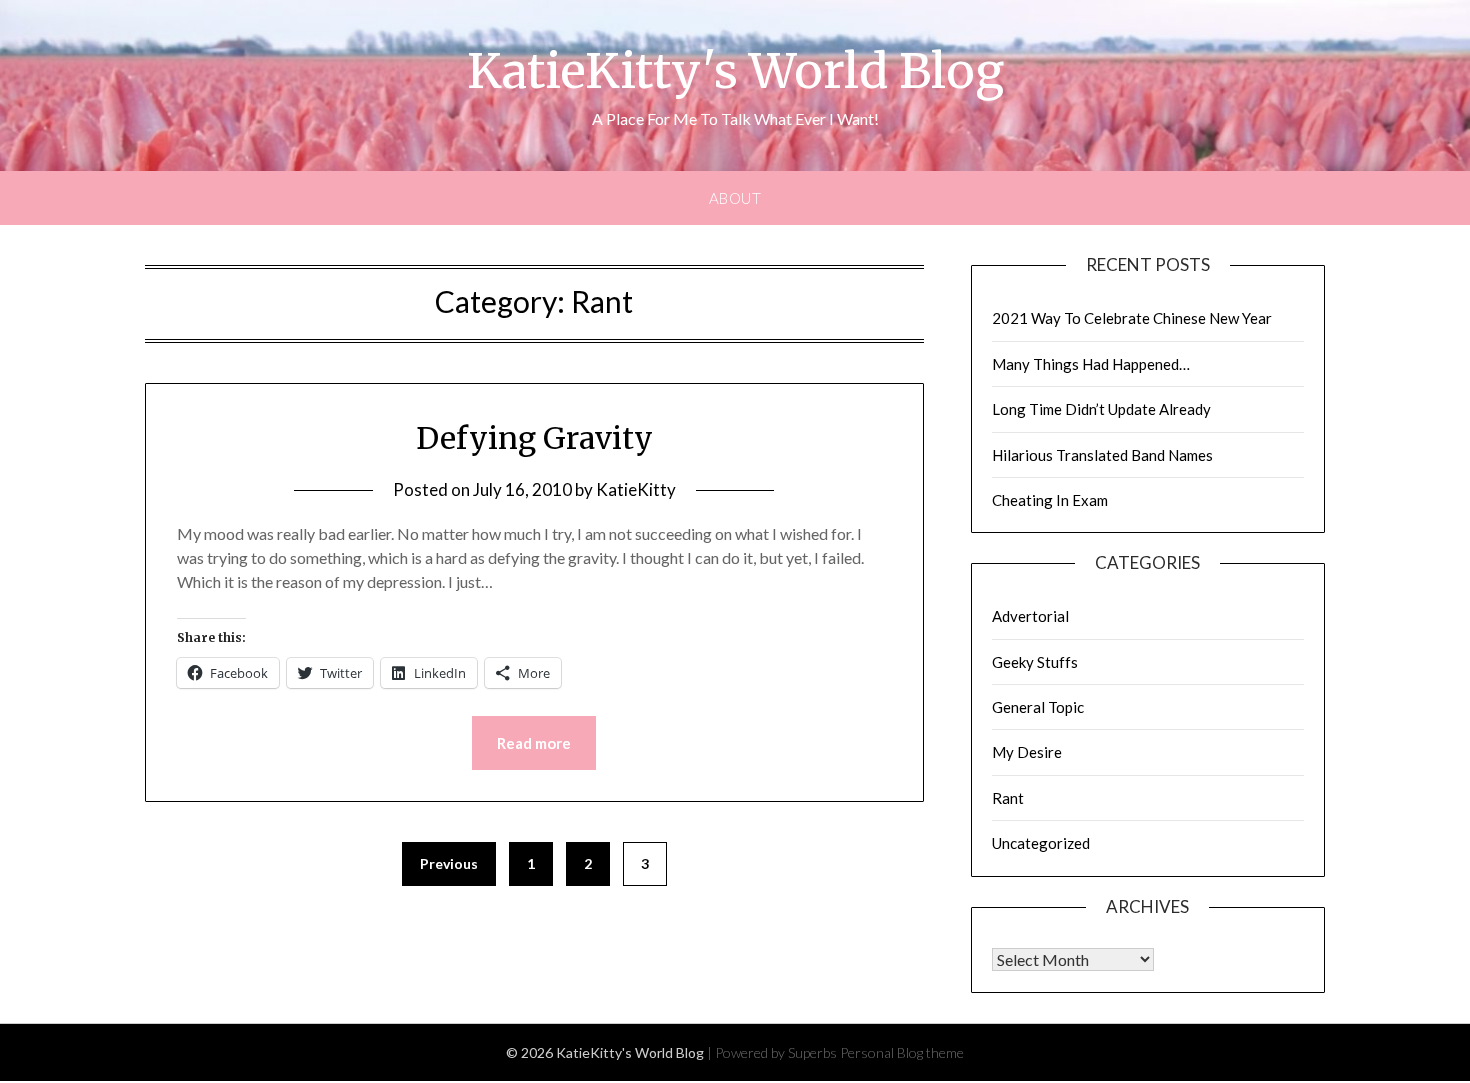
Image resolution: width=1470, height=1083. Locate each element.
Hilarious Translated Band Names (1102, 455)
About (735, 198)
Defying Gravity (534, 438)
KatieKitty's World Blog (735, 71)
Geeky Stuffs (1035, 662)
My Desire (1027, 752)
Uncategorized (1041, 843)
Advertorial (1030, 616)
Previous (449, 863)
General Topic (1038, 707)
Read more (534, 743)
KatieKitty (636, 489)
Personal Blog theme (902, 1052)
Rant (1008, 798)
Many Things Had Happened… (1091, 364)
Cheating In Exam (1050, 500)
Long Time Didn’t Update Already (1101, 409)
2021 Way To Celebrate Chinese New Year (1132, 318)
